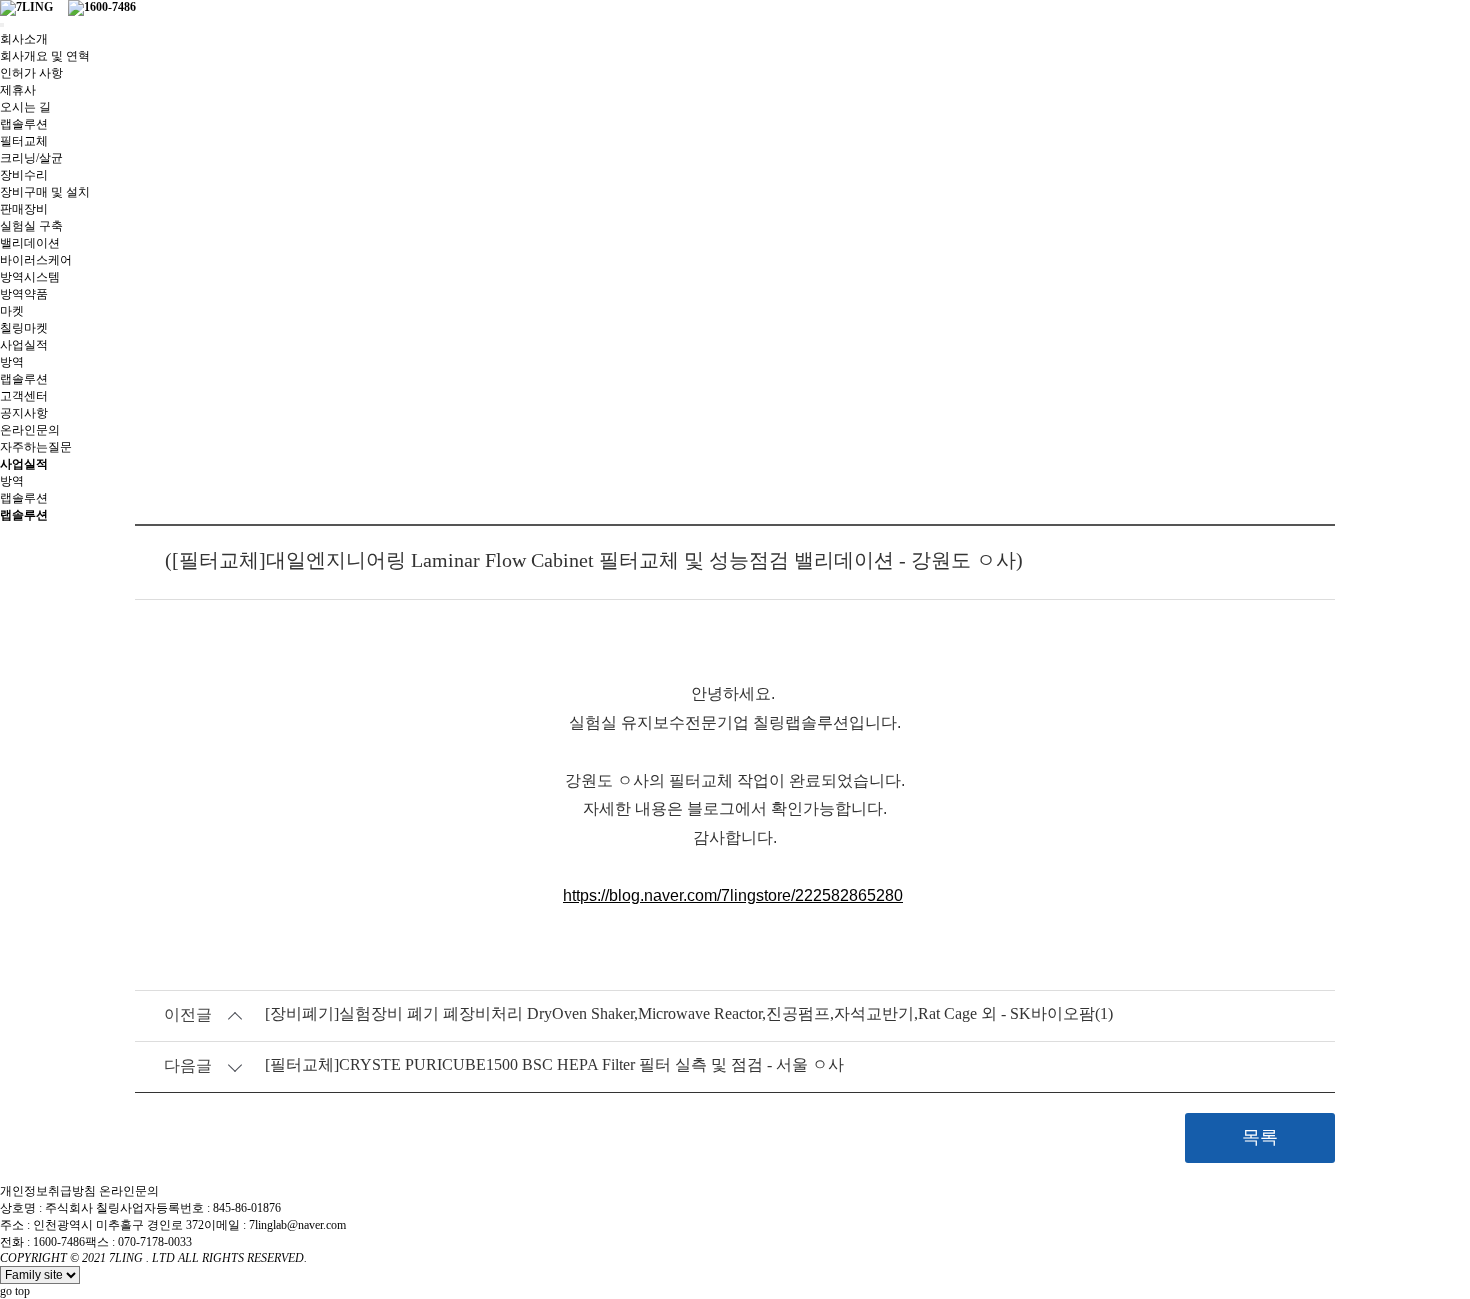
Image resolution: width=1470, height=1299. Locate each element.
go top (15, 1291)
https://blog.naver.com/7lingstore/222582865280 (733, 895)
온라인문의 (129, 1191)
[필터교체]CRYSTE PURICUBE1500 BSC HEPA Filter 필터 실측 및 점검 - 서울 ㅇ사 (554, 1064)
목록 (1260, 1137)
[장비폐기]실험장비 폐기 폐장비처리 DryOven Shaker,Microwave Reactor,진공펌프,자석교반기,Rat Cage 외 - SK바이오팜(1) (689, 1013)
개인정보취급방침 (48, 1191)
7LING (126, 1258)
